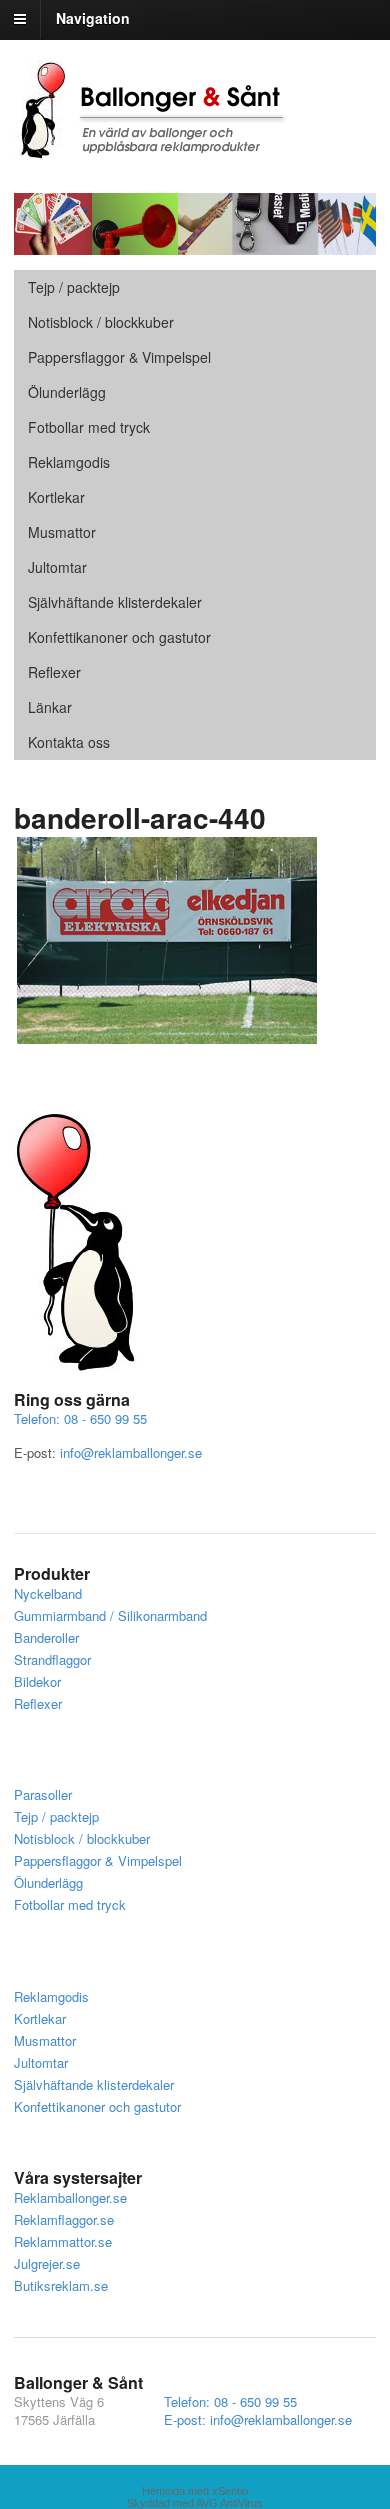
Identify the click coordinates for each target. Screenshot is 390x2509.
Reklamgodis (69, 462)
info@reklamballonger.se (131, 1452)
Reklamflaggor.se (64, 2219)
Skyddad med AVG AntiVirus (195, 2503)
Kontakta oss (69, 742)
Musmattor (62, 532)
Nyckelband (48, 1593)
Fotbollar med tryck (89, 427)
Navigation (93, 18)
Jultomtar (57, 567)
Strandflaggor (52, 1659)
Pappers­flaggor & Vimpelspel (119, 357)
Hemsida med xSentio (195, 2491)
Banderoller (46, 1637)
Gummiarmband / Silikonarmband (110, 1615)
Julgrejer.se (47, 2263)
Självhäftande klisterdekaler (115, 602)
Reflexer (54, 672)
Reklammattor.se (63, 2241)
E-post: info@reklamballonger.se (258, 2419)
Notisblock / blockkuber (101, 322)
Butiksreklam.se (61, 2285)
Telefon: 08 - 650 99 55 (80, 1418)
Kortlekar (56, 497)
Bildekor (37, 1681)
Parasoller (43, 1794)
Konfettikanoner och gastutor (119, 637)
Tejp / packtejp (74, 287)
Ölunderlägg (67, 392)
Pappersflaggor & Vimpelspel (98, 1860)
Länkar (50, 707)
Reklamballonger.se (70, 2197)
